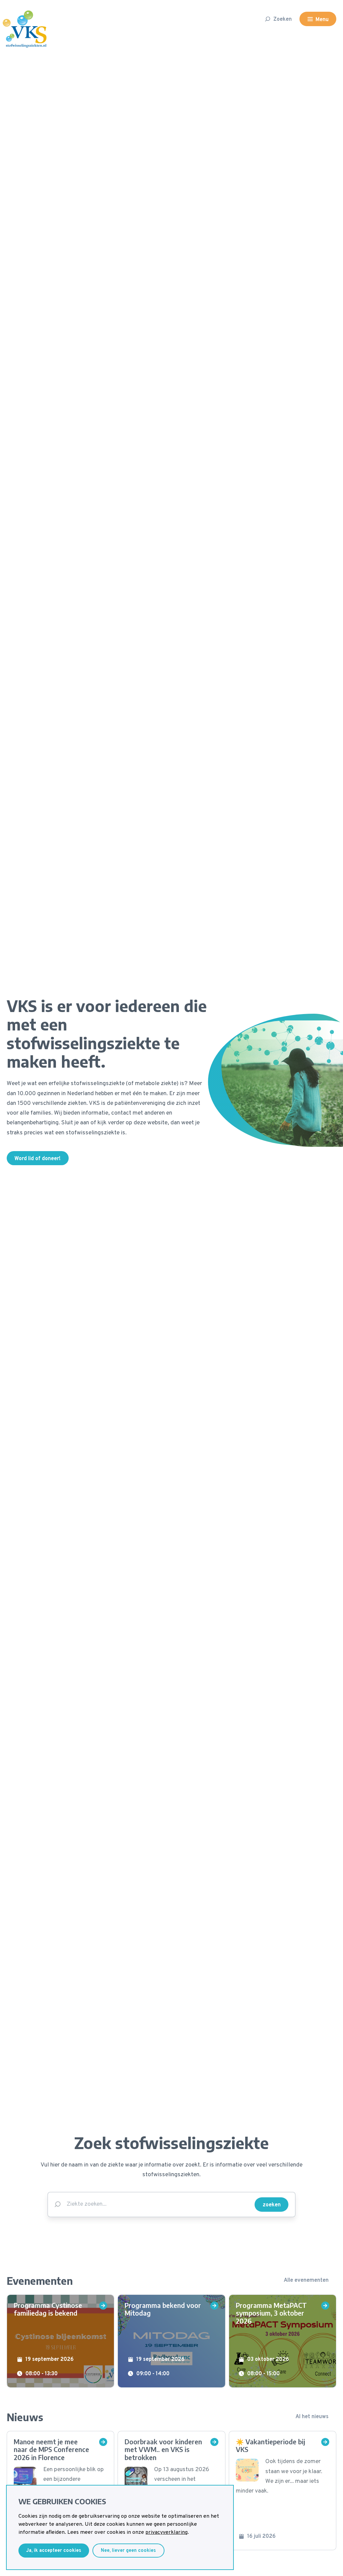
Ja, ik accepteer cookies (54, 2551)
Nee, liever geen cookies (128, 2551)
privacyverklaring (166, 2532)
